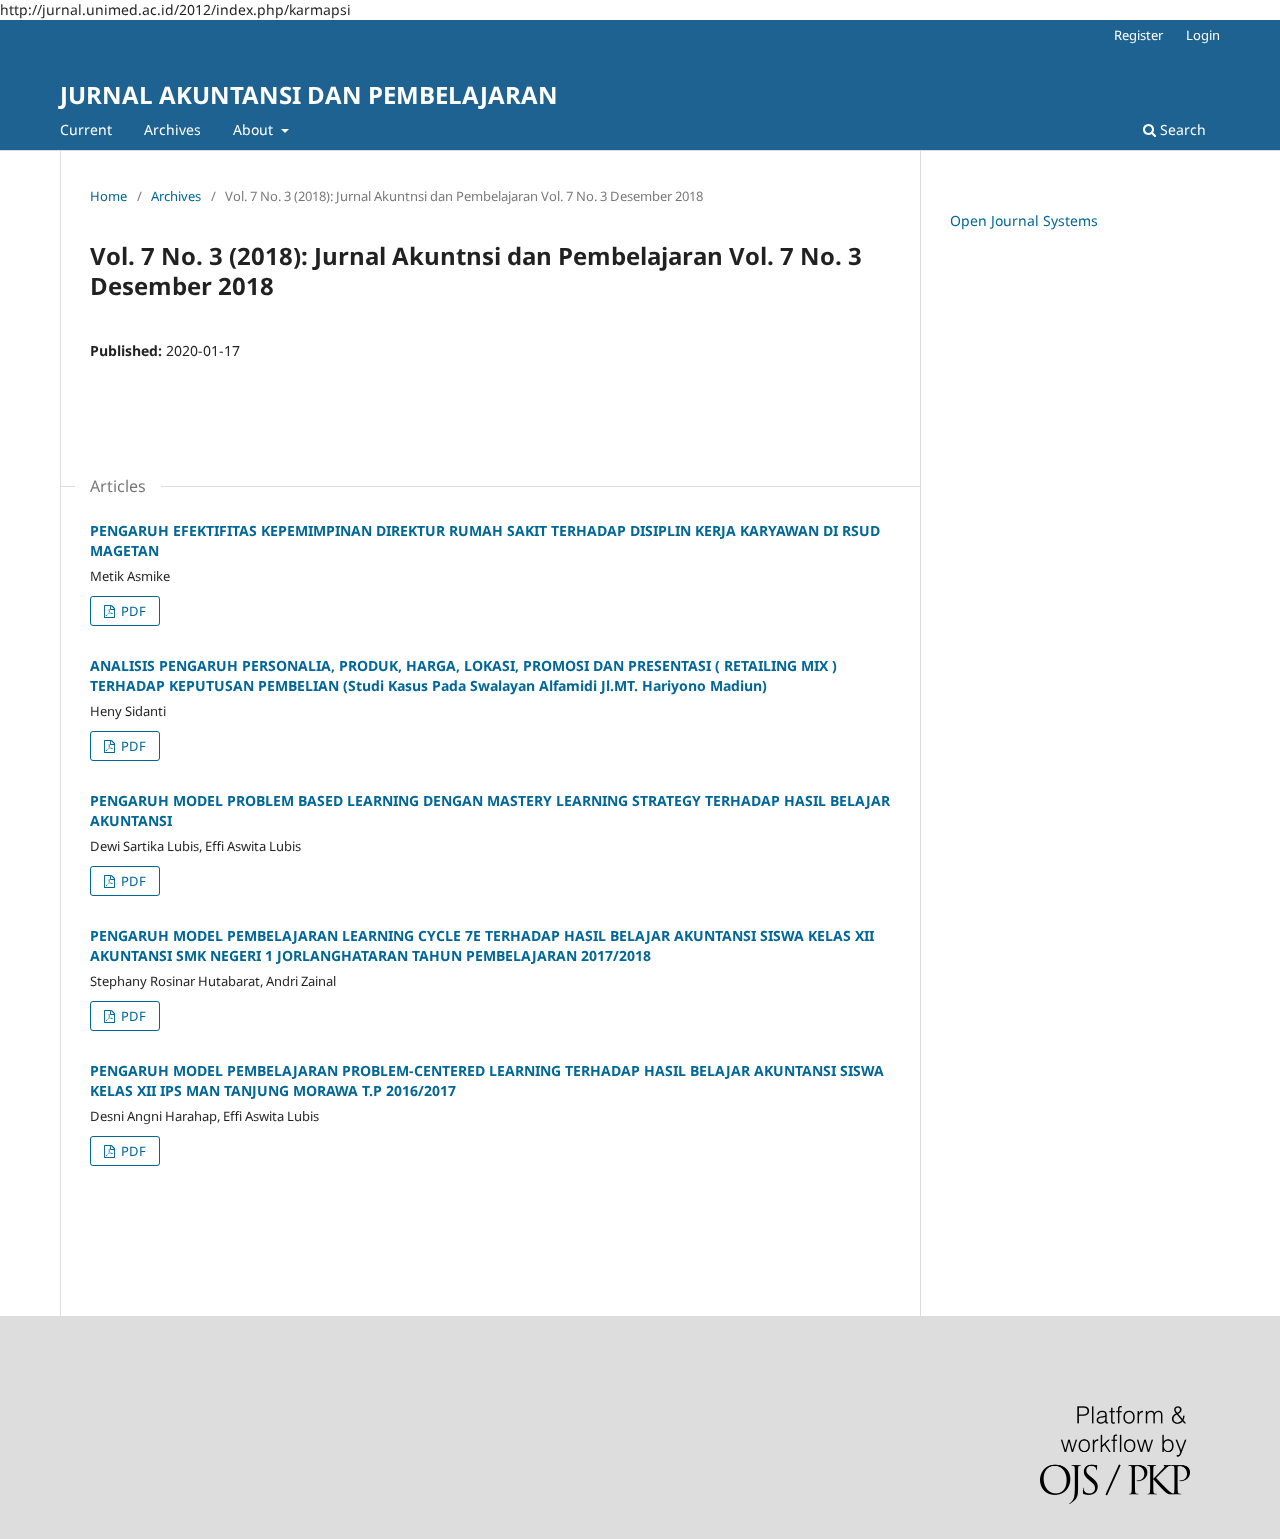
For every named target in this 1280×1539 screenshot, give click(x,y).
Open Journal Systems (1024, 220)
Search (1181, 129)
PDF (132, 611)
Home (108, 196)
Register (1138, 35)
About (255, 129)
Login (1203, 35)
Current (86, 129)
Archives (172, 129)
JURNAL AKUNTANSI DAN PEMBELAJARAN (309, 94)
